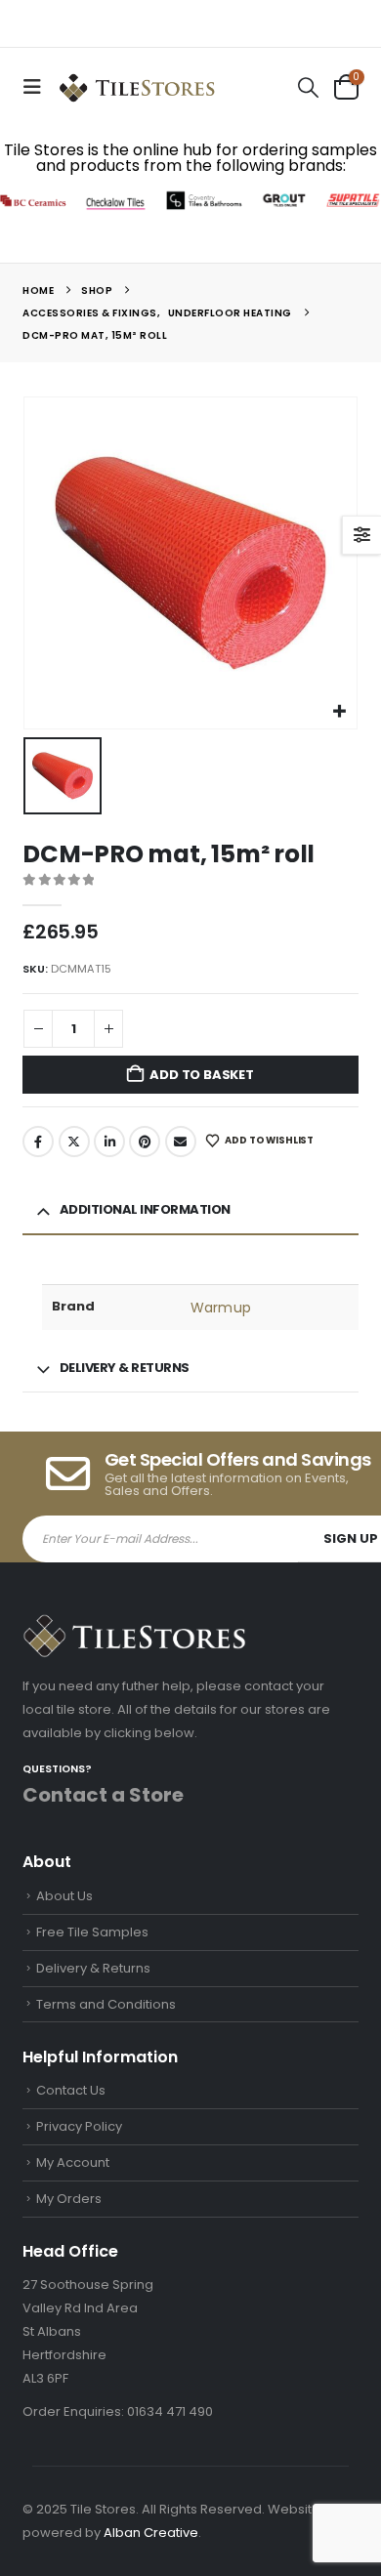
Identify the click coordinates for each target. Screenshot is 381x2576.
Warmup (220, 1308)
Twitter (74, 1142)
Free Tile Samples (92, 1932)
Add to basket (201, 1075)
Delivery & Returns (93, 1968)
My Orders (69, 2199)
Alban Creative (151, 2533)
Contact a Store (103, 1795)
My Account (73, 2162)
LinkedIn (109, 1142)
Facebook (38, 1142)
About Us (64, 1896)
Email (181, 1142)
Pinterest (145, 1142)
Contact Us (71, 2090)
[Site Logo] (137, 87)
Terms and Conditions (106, 2004)
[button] (38, 87)
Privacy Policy (79, 2126)
